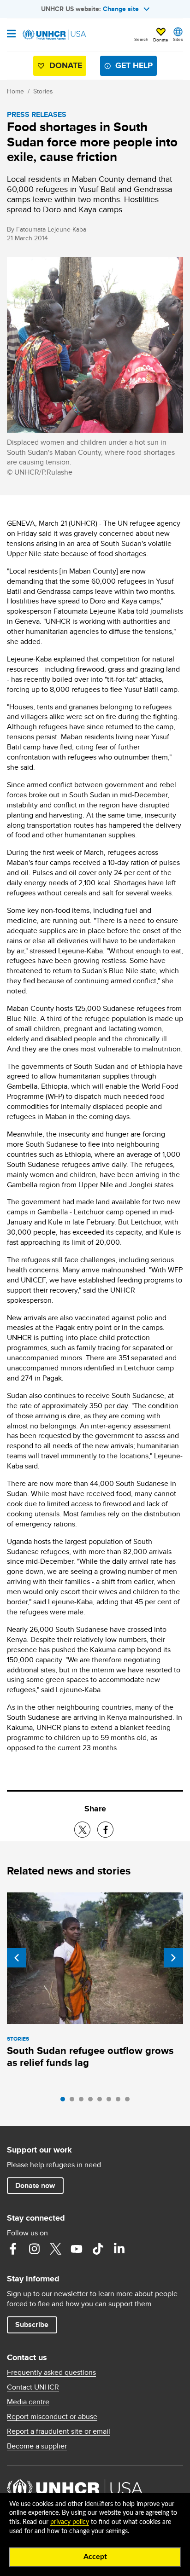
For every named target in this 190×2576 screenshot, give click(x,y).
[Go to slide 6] (111, 2101)
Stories (43, 91)
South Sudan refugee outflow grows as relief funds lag (90, 2057)
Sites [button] (178, 39)
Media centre (28, 2402)
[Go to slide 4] (93, 2101)
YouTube (77, 2249)
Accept (95, 2557)
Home (15, 91)
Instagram (34, 2249)
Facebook (13, 2249)
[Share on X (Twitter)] (82, 1830)
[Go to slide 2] (74, 2101)
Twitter (55, 2249)
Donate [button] (161, 40)
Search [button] (141, 39)
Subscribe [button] (32, 2324)
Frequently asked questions (51, 2373)
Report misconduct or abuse (52, 2417)
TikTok (98, 2249)
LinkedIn (119, 2249)
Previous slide (17, 1958)
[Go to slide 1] (65, 2101)
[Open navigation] (11, 35)
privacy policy (70, 2522)
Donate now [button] (35, 2185)
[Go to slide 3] (83, 2101)
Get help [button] (134, 65)
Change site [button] (121, 9)
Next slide (173, 1958)
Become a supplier (37, 2446)
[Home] (54, 35)
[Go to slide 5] (102, 2101)
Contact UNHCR (33, 2387)
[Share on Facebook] (105, 1830)
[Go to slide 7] (120, 2101)
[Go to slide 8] (130, 2101)
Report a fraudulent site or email (59, 2431)
